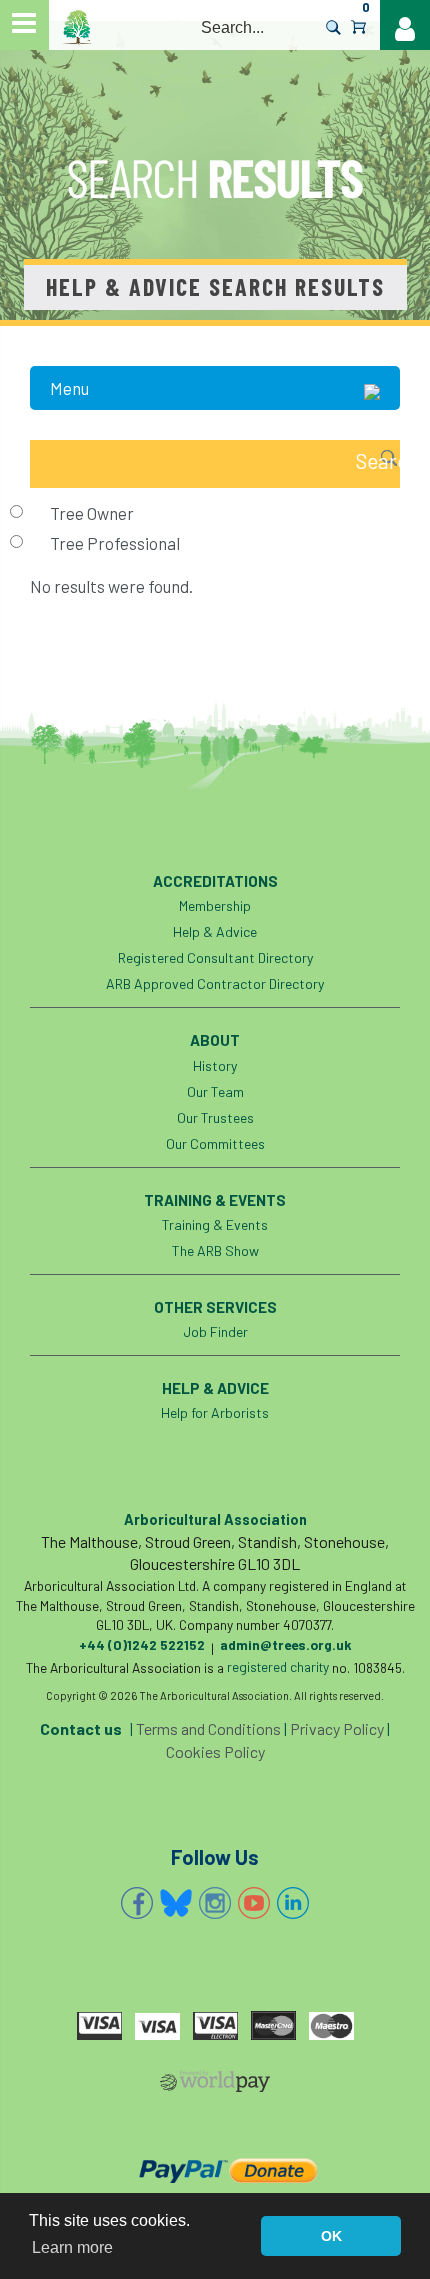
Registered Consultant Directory (215, 957)
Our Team (215, 1091)
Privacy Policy (337, 1728)
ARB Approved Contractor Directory (215, 983)
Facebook (137, 1903)
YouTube (254, 1903)
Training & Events (215, 1224)
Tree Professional (115, 543)
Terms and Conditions (208, 1728)
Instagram (215, 1903)
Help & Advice (215, 931)
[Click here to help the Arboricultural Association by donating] (215, 2170)
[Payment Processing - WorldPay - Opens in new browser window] (215, 2085)
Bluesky (176, 1903)
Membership (215, 905)
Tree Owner (92, 513)
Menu (69, 388)
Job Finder (215, 1331)
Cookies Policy (215, 1751)
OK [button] (331, 2236)
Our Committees (215, 1143)
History (215, 1065)
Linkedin (293, 1903)
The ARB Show (215, 1250)
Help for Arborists (215, 1412)
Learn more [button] (72, 2247)
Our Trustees (215, 1117)
